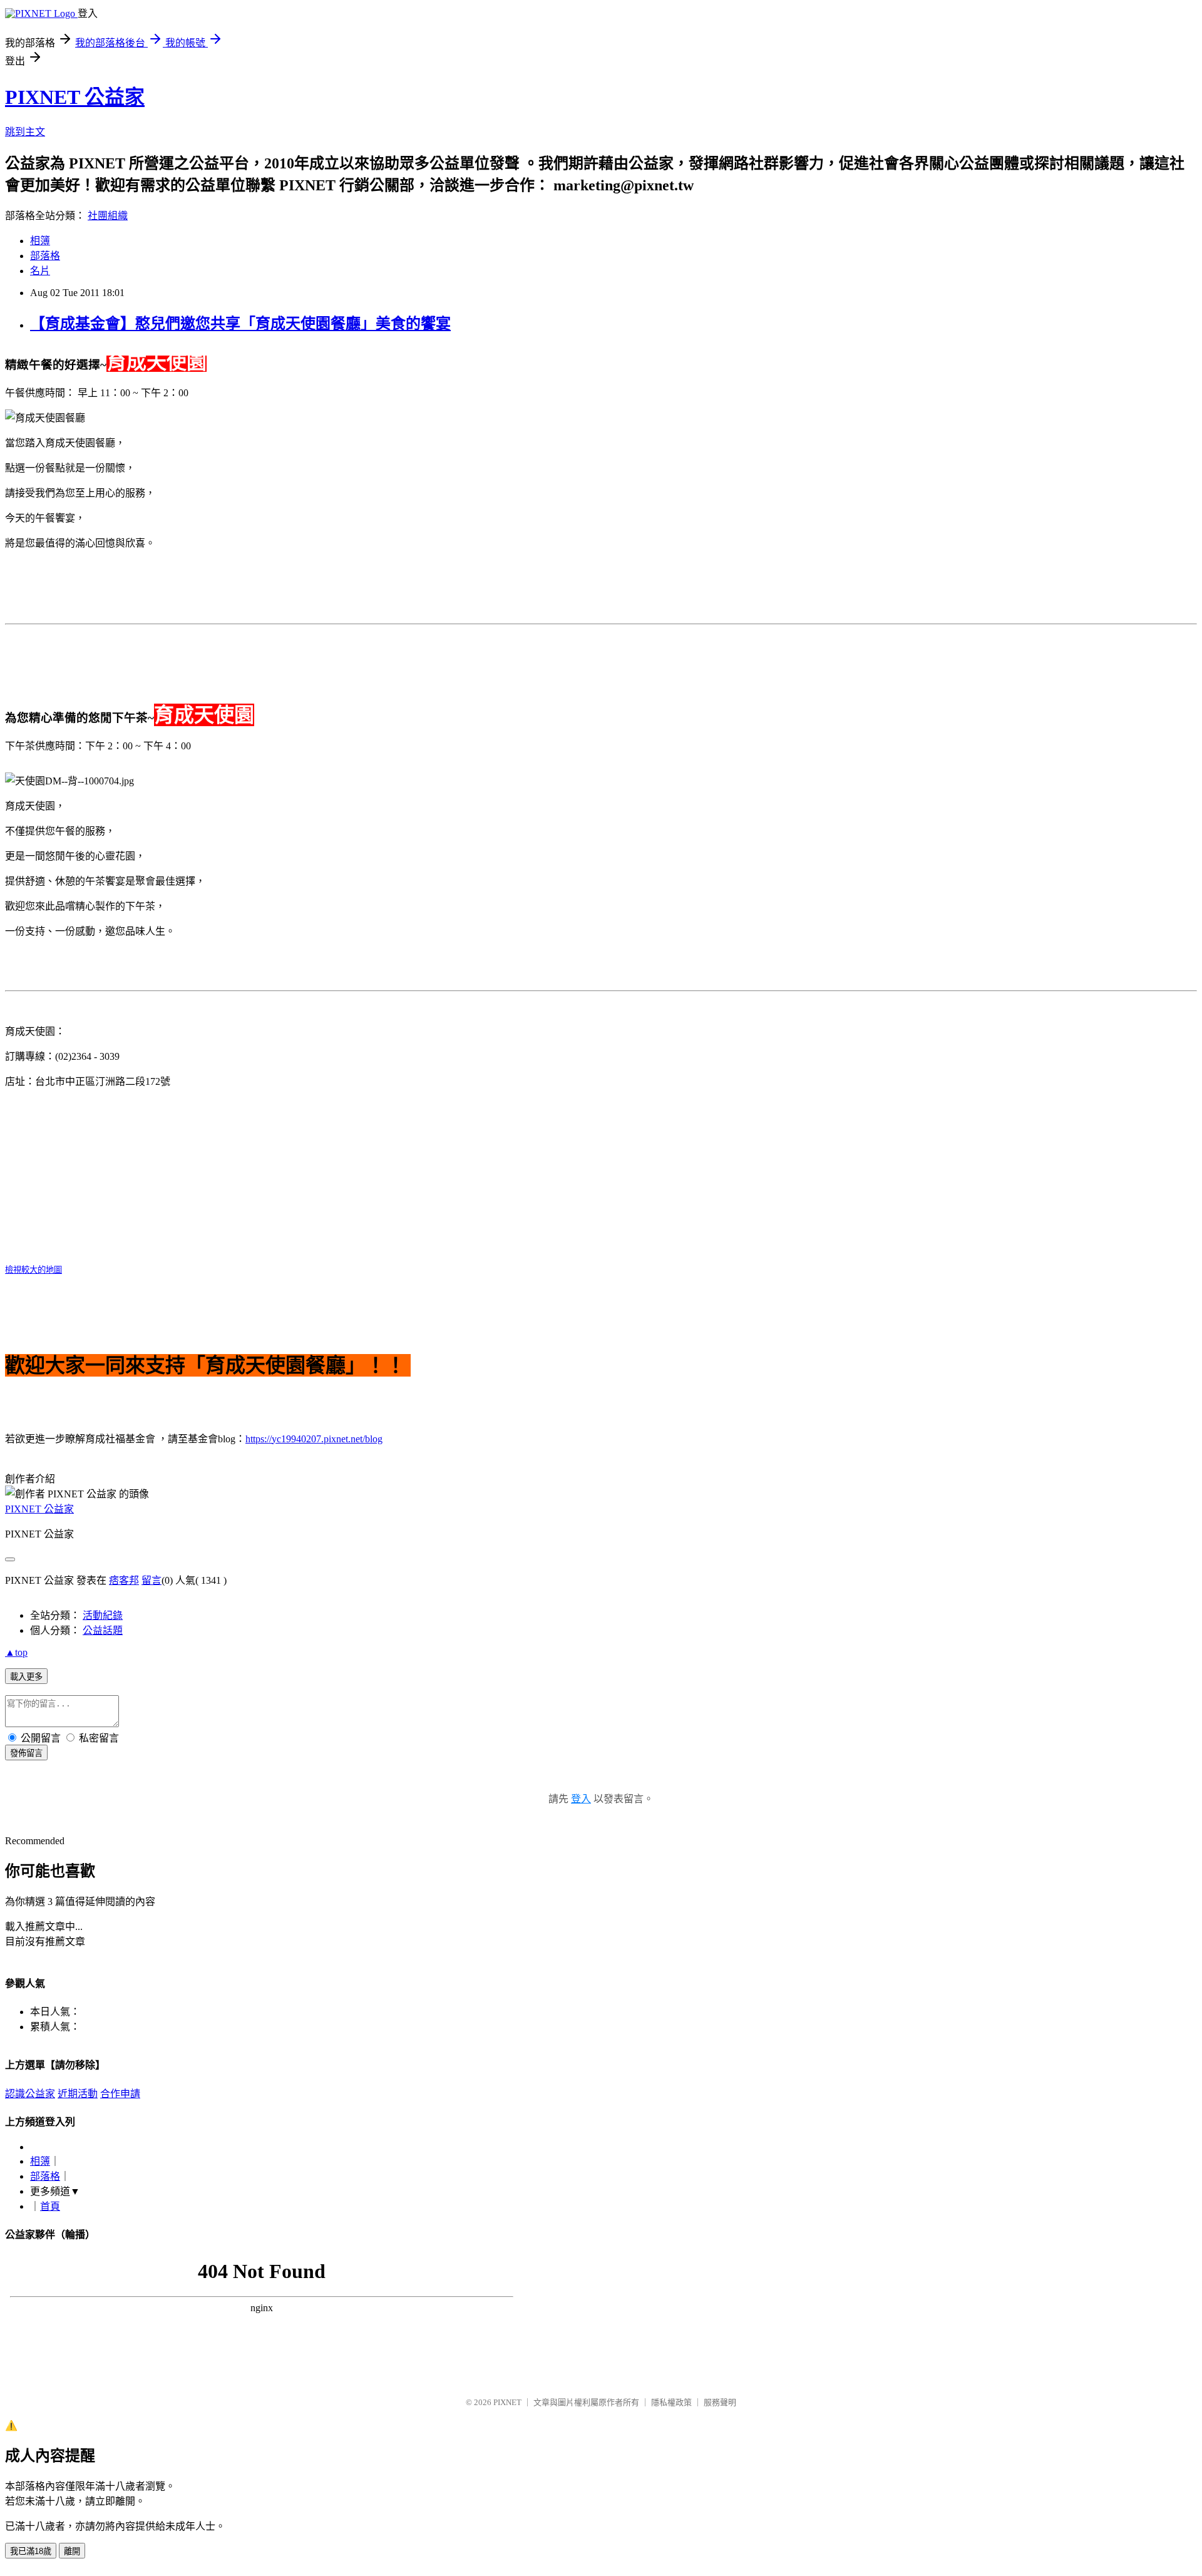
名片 (40, 271)
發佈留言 (26, 1753)
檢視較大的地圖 (33, 1270)
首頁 (50, 2206)
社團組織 (108, 216)
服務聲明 (720, 2402)
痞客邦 (124, 1580)
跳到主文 (25, 132)
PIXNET (507, 2402)
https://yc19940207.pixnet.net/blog (314, 1439)
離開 (72, 2551)
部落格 (45, 256)
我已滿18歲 (31, 2551)
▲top (16, 1652)
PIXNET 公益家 (75, 97)
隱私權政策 (671, 2402)
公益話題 (103, 1630)
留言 (152, 1580)
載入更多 (26, 1677)
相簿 (40, 241)
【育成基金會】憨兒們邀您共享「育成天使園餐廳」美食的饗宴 (240, 324)
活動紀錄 (103, 1615)
